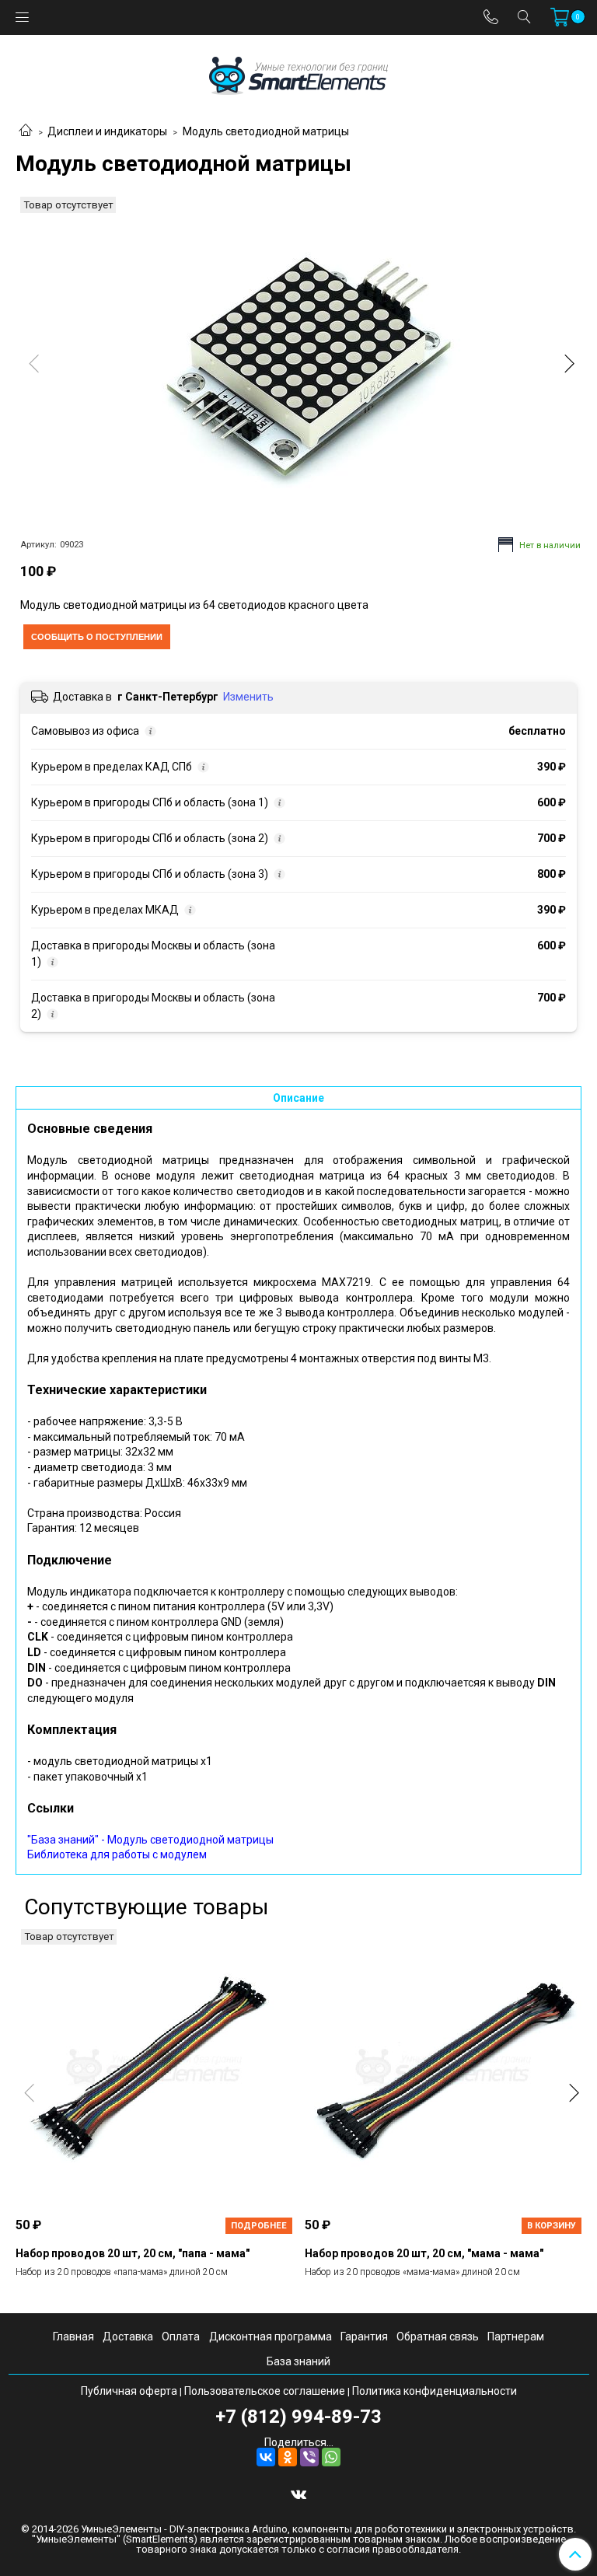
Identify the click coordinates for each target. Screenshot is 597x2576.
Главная (73, 2337)
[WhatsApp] (331, 2457)
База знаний (298, 2361)
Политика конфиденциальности (435, 2391)
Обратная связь (438, 2337)
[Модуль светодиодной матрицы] (298, 367)
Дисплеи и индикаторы (107, 131)
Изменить (248, 697)
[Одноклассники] (288, 2457)
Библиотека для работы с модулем (117, 1854)
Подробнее (259, 2226)
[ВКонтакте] (266, 2457)
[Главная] (26, 131)
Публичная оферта (129, 2391)
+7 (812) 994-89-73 (298, 2417)
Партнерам (516, 2337)
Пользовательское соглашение (265, 2391)
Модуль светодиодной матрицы (266, 131)
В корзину (552, 2226)
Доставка (128, 2337)
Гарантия (364, 2337)
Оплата (181, 2337)
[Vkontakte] (298, 2494)
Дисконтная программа (271, 2337)
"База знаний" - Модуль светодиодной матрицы (150, 1840)
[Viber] (309, 2457)
